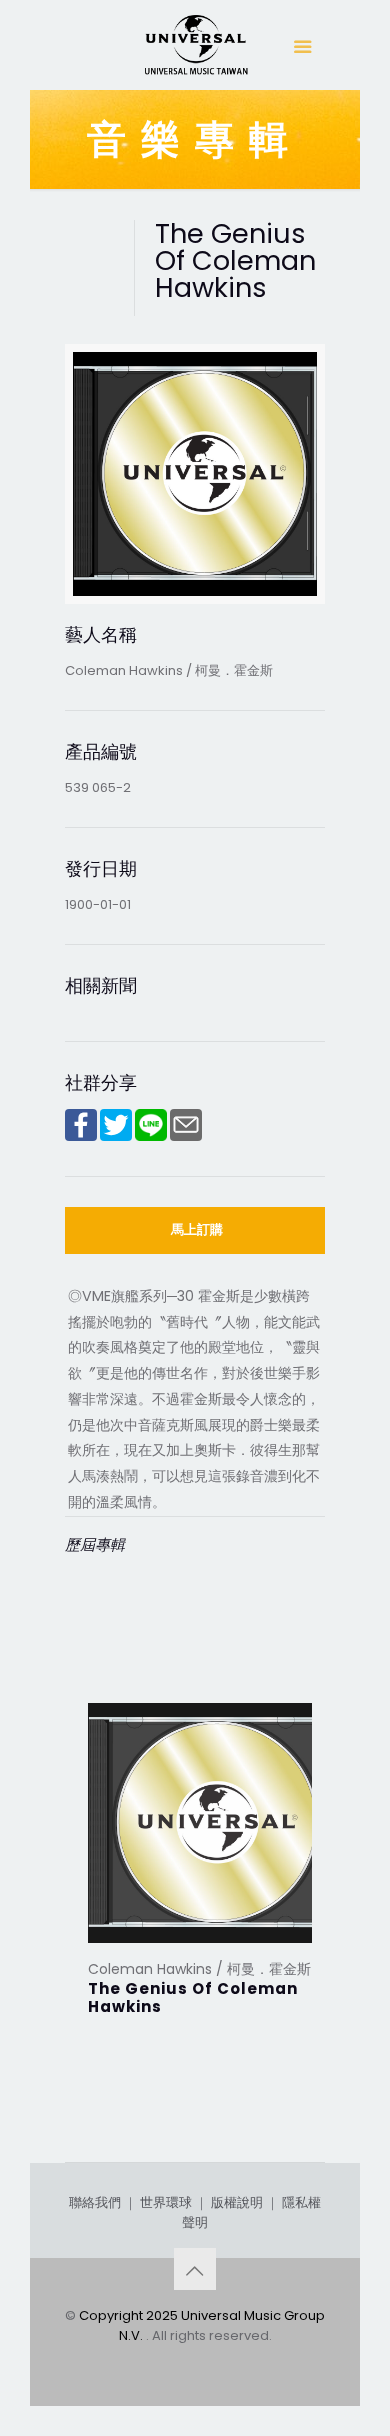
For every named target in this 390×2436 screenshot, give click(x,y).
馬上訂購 (197, 1229)
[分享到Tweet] (116, 1136)
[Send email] (186, 1136)
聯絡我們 (95, 2202)
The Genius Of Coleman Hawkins (193, 1997)
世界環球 (166, 2202)
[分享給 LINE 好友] (151, 1136)
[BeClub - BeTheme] (195, 50)
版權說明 (237, 2202)
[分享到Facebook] (81, 1136)
